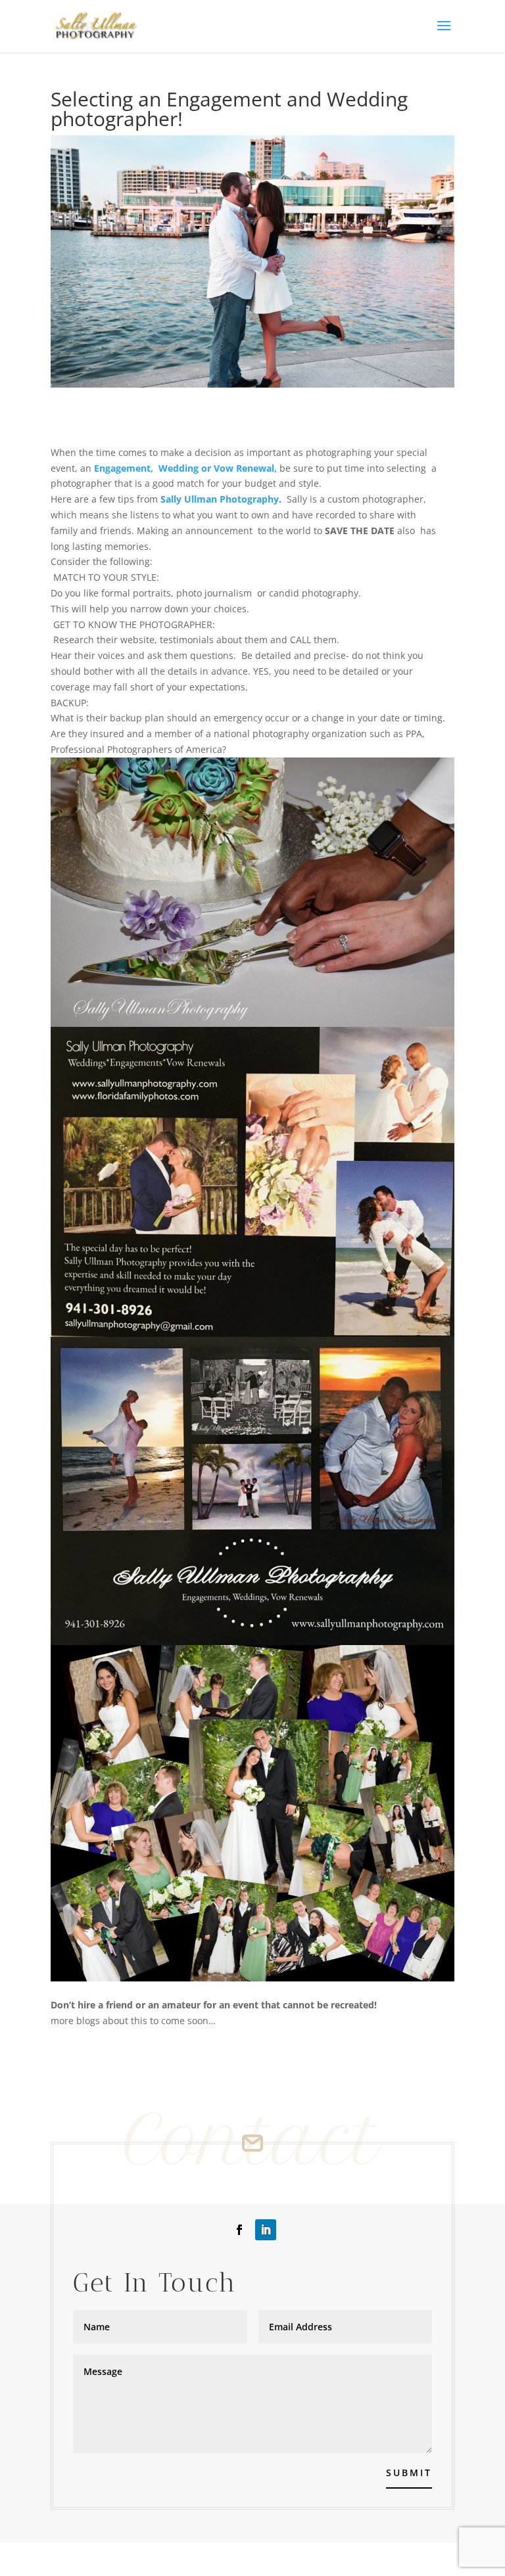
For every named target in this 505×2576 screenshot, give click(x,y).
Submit (409, 2473)
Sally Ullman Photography (220, 499)
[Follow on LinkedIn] (266, 2230)
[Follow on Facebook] (239, 2230)
